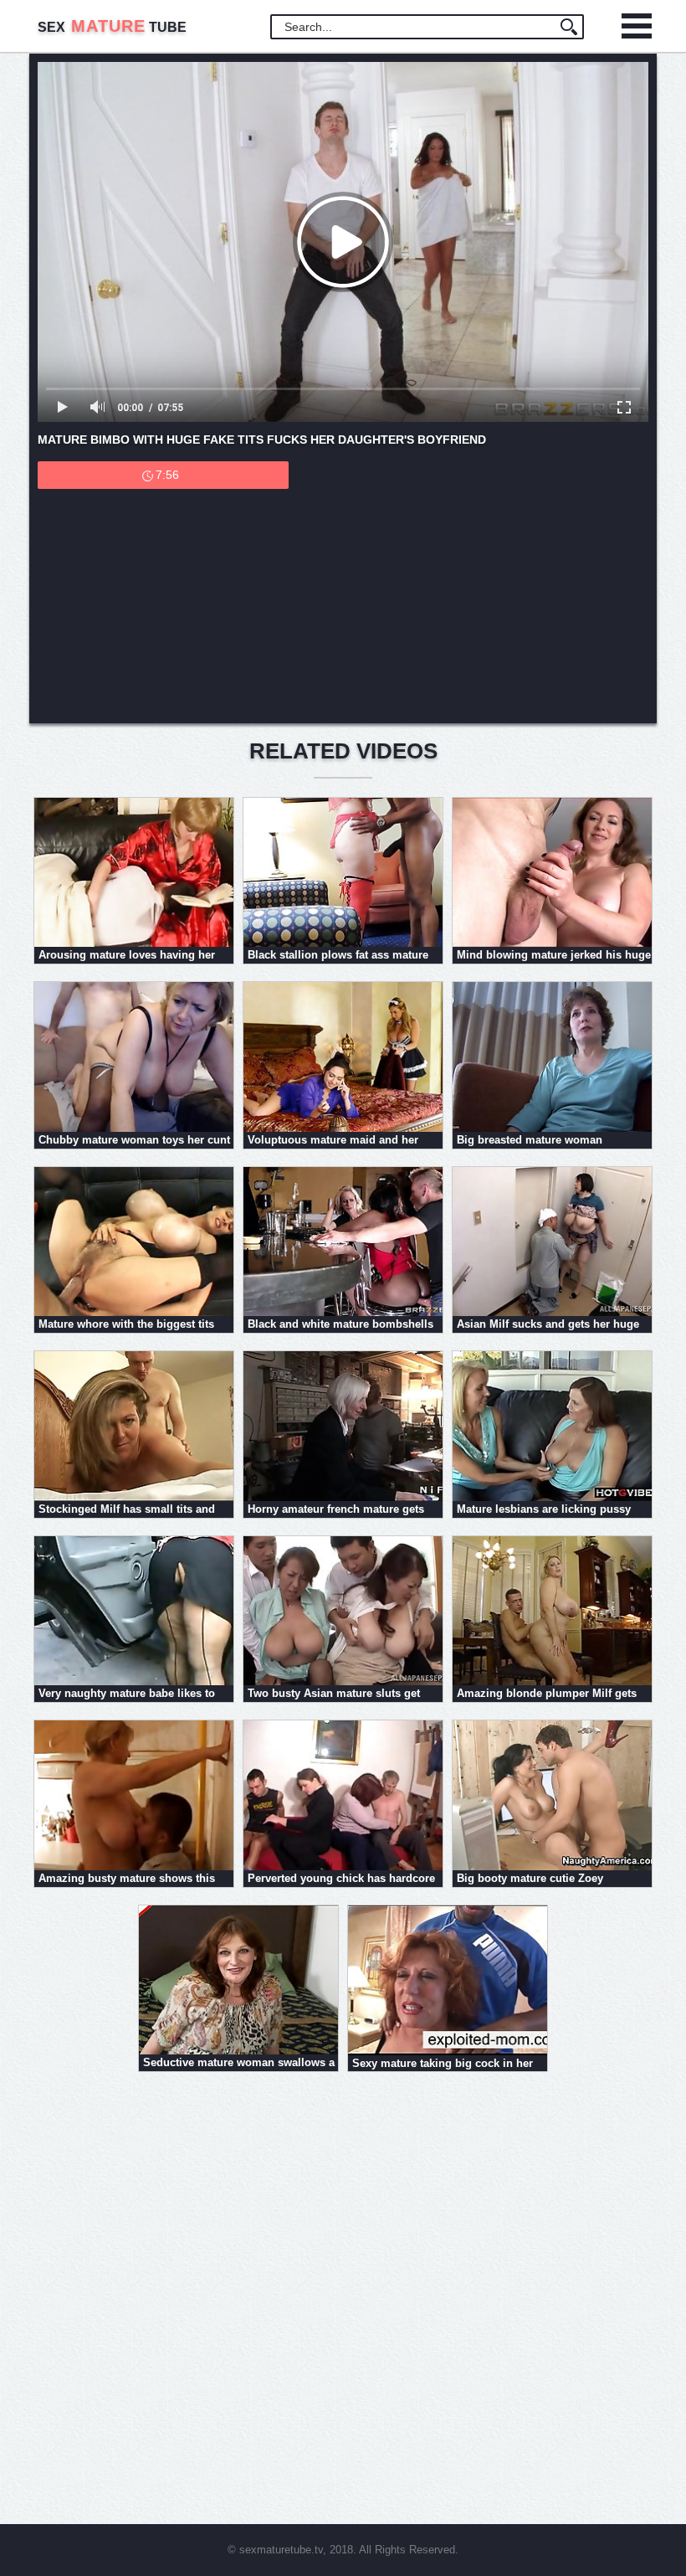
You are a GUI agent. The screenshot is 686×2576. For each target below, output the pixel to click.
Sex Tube (112, 27)
